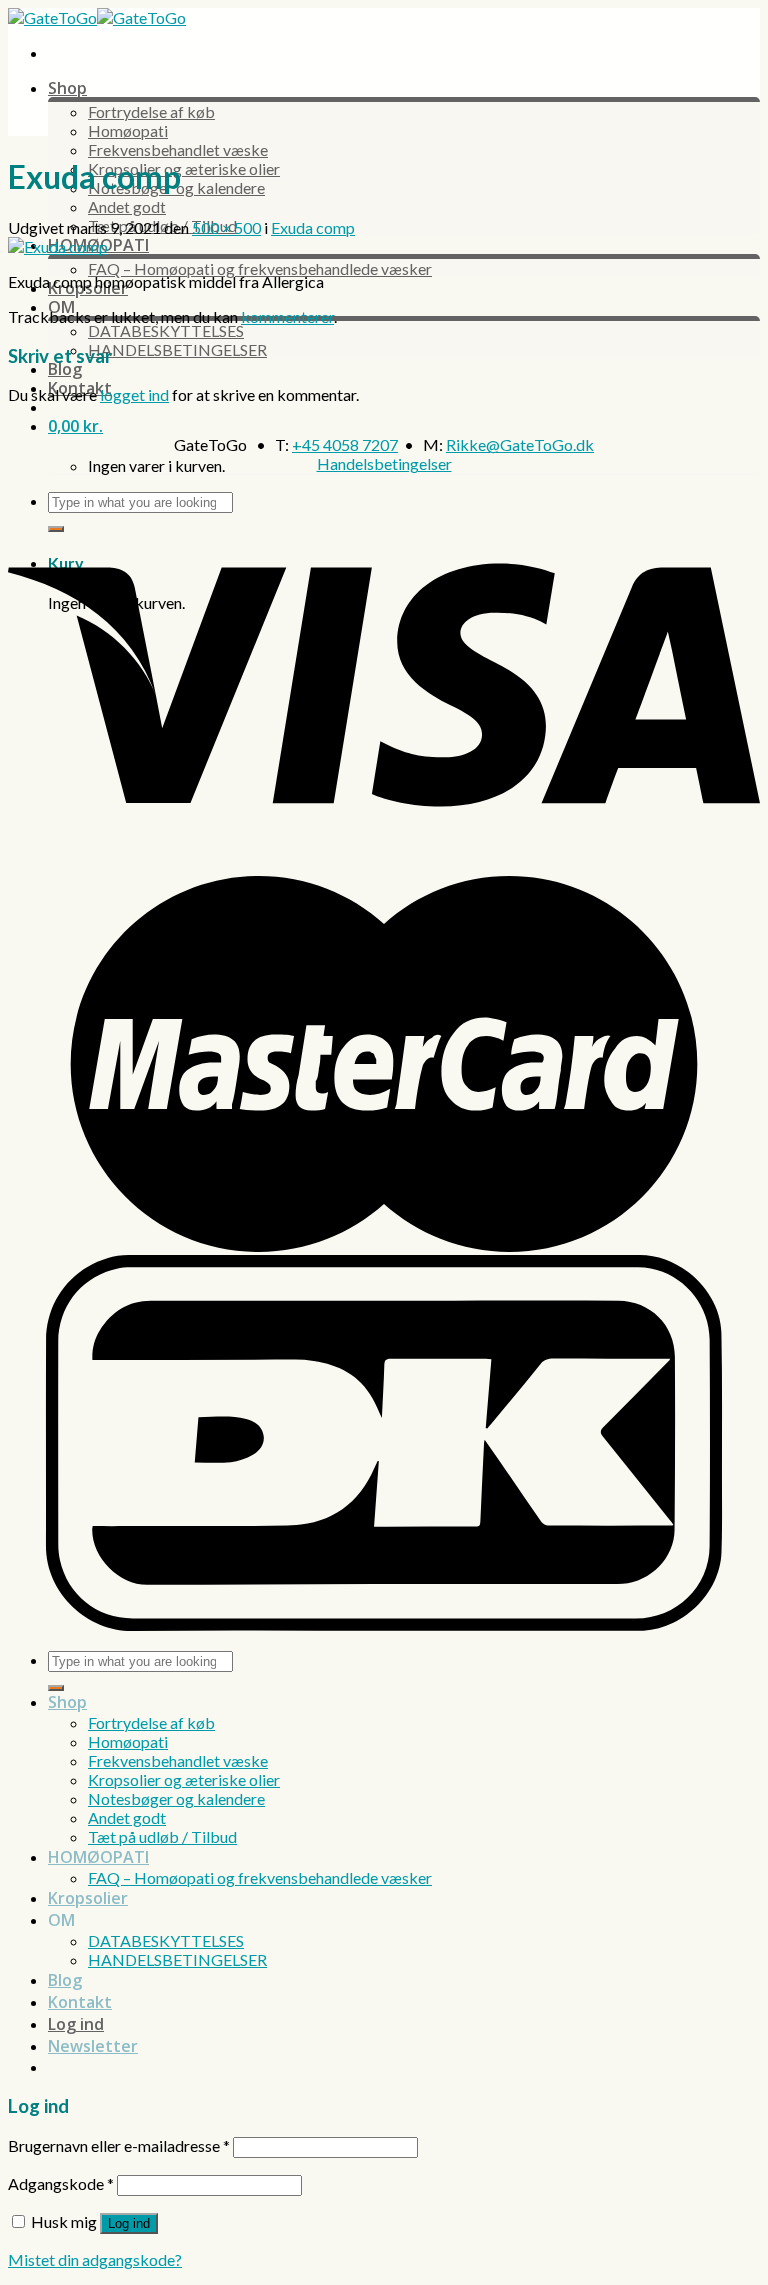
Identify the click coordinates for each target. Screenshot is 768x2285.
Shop (67, 88)
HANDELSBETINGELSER (177, 349)
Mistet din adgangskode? (95, 2259)
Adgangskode (61, 2183)
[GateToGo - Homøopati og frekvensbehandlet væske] (97, 17)
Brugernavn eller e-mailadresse (119, 2145)
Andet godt (127, 206)
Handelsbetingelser (384, 463)
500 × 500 (226, 227)
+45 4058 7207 (345, 444)
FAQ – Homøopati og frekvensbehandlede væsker (260, 268)
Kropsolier (88, 1898)
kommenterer (287, 316)
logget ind (134, 394)
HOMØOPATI (98, 1857)
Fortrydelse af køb (151, 111)
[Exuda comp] (58, 246)
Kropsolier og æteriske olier (184, 168)
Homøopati (128, 130)
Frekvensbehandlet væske (178, 149)
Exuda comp (313, 227)
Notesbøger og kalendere (176, 1798)
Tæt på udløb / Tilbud (162, 1836)
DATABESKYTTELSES (166, 330)
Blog (65, 369)
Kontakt (80, 2002)
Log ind (129, 2223)
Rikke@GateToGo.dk (520, 444)
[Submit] (56, 1688)
